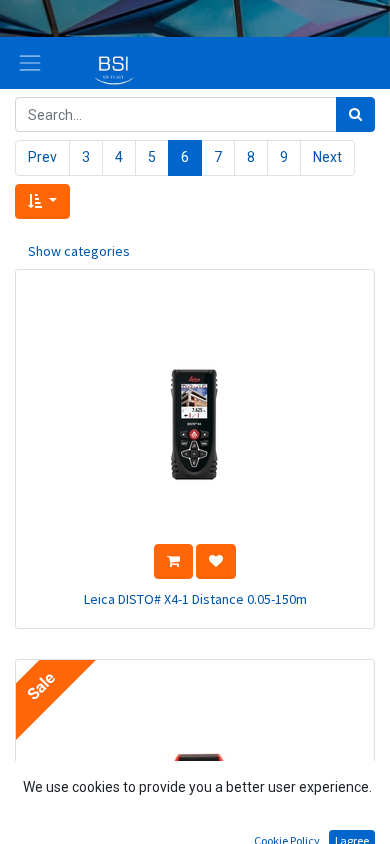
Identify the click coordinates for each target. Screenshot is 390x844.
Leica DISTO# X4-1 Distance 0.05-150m (195, 599)
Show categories (79, 251)
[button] (42, 201)
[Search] (355, 114)
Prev (42, 157)
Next (327, 157)
